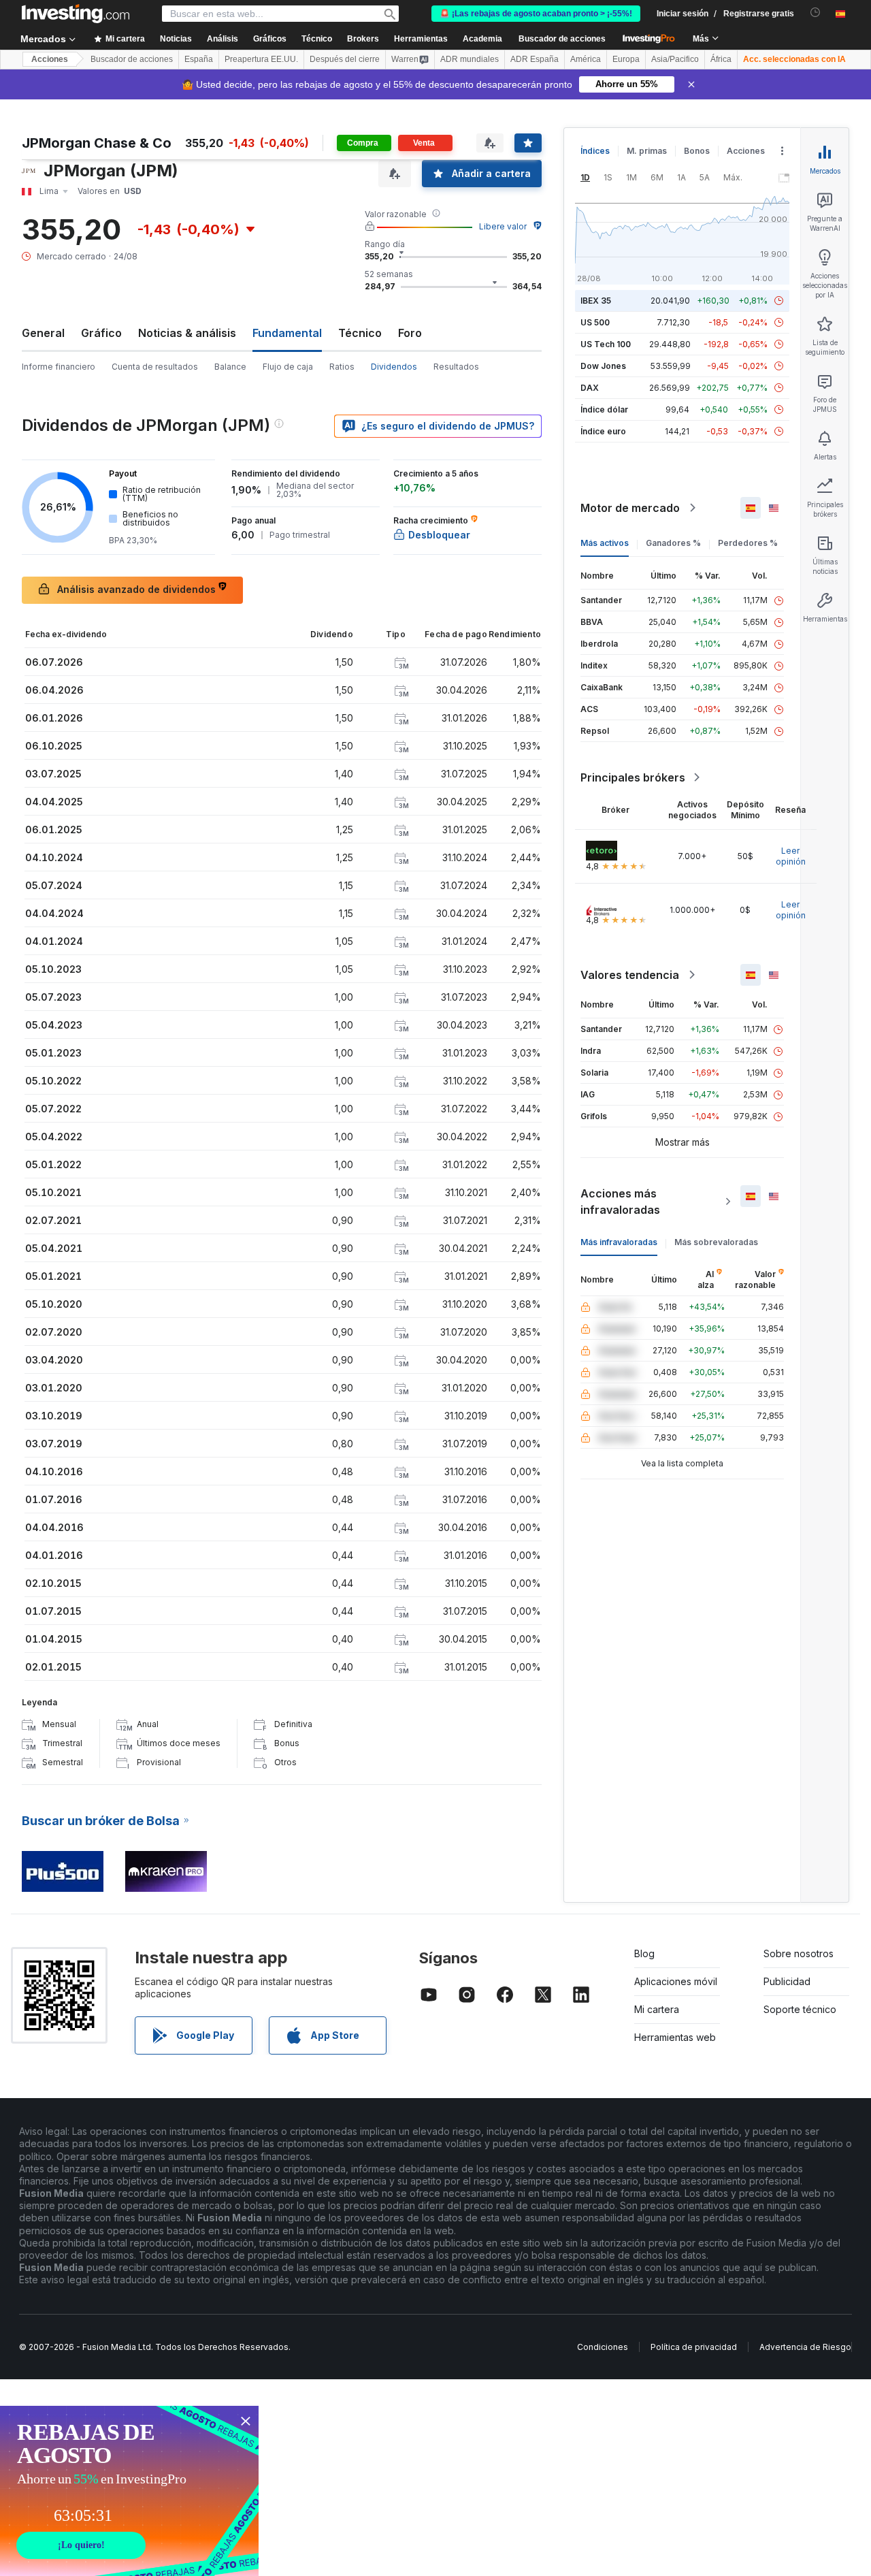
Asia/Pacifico (675, 59)
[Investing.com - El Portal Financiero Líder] (76, 14)
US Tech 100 (606, 344)
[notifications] (816, 13)
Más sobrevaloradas (716, 1242)
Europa (626, 59)
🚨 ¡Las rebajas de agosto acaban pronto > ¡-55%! (536, 14)
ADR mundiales (470, 59)
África (721, 59)
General (43, 333)
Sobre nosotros (799, 1953)
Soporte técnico (800, 2009)
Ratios (342, 367)
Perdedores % (748, 543)
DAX (590, 388)
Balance (230, 367)
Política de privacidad (694, 2347)
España (199, 59)
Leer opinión (791, 856)
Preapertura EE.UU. (261, 59)
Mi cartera (657, 2009)
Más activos (605, 543)
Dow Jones (603, 366)
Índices (595, 151)
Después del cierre (345, 59)
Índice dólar (604, 409)
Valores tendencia (630, 975)
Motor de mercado (630, 508)
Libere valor (503, 226)
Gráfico (101, 333)
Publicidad (787, 1981)
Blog (644, 1953)
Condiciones (603, 2347)
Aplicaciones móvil (676, 1981)
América (586, 59)
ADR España (535, 59)
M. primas (647, 151)
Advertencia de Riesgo (805, 2347)
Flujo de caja (288, 367)
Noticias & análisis (187, 333)
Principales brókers (633, 777)
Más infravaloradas (619, 1242)
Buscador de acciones (562, 39)
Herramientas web (675, 2037)
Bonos (697, 151)
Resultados (456, 367)
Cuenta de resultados (155, 367)
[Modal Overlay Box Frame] (129, 2491)
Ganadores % (673, 543)
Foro (410, 333)
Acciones (50, 59)
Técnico (360, 333)
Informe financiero (59, 367)
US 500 (595, 322)
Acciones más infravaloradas (620, 1202)
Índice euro (603, 431)
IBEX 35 (596, 301)
